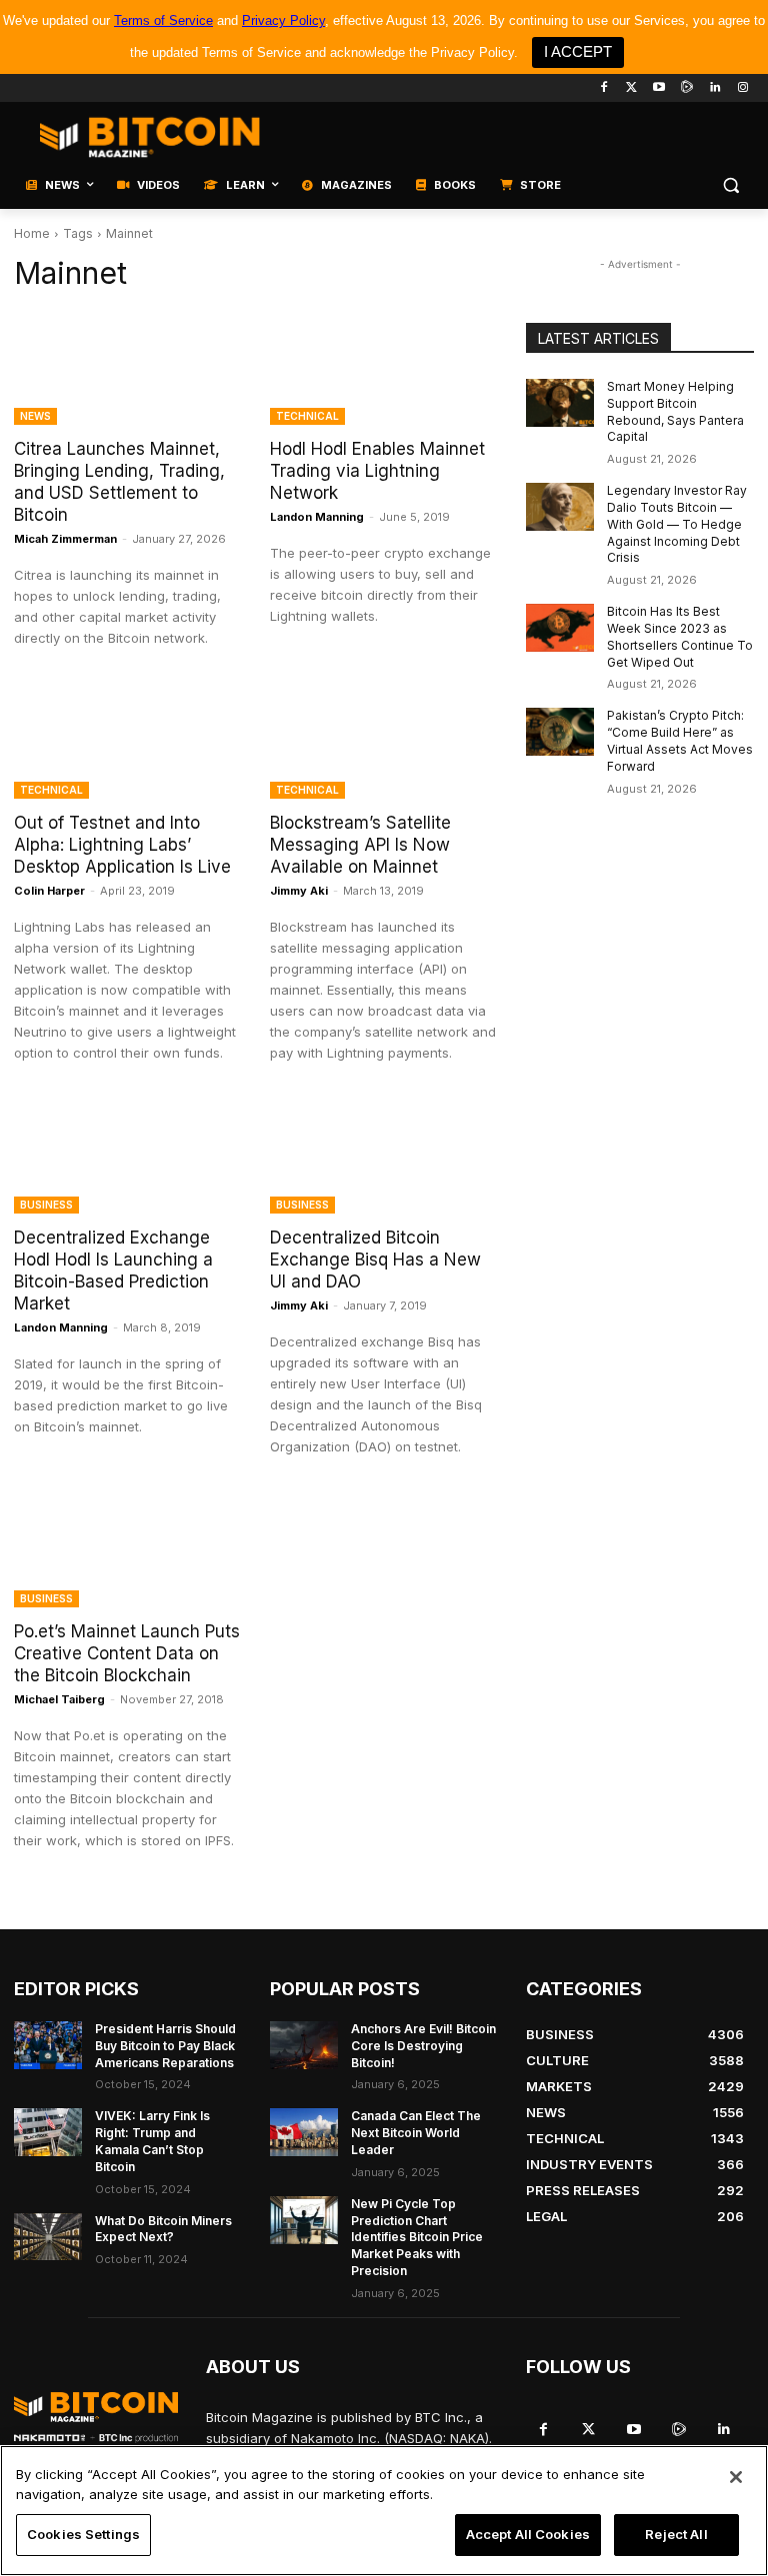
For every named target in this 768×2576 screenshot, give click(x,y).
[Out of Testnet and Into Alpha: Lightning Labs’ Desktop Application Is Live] (128, 742)
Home (32, 233)
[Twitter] (631, 88)
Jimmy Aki (299, 891)
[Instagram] (742, 88)
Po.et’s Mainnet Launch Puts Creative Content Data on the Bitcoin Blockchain (127, 1653)
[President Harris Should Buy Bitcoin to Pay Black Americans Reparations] (48, 2045)
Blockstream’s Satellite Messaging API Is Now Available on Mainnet (360, 845)
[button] (730, 185)
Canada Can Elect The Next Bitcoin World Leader (416, 2133)
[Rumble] (687, 88)
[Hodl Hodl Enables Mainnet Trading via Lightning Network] (384, 368)
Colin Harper (49, 891)
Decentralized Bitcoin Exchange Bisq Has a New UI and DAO (375, 1260)
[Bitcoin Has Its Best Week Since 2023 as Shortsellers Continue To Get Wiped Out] (560, 628)
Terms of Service (163, 20)
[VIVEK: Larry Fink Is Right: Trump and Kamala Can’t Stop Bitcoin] (48, 2132)
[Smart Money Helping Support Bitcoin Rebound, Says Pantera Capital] (560, 403)
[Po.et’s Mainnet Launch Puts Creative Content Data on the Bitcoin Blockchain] (128, 1550)
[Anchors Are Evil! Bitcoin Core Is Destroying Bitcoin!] (304, 2045)
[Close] (736, 2477)
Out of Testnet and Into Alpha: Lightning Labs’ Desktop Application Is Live (122, 845)
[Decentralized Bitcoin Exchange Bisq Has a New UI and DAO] (384, 1157)
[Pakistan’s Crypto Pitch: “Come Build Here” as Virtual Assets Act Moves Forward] (560, 732)
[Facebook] (603, 88)
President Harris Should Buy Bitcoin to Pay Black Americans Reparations (165, 2046)
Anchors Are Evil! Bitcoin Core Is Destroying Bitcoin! (423, 2046)
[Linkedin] (714, 88)
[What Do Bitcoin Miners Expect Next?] (48, 2237)
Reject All (676, 2534)
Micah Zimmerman (65, 539)
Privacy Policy (283, 20)
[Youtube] (659, 88)
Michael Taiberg (59, 1699)
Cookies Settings (83, 2534)
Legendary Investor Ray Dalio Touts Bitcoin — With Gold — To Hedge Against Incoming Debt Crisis (677, 524)
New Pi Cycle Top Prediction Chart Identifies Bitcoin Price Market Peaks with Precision (417, 2237)
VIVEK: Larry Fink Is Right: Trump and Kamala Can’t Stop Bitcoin (152, 2141)
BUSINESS (46, 1205)
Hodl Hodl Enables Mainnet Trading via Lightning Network (377, 471)
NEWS (35, 416)
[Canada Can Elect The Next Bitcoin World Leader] (304, 2132)
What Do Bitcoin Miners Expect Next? (163, 2229)
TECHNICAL (307, 416)
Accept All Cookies (528, 2534)
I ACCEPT (578, 51)
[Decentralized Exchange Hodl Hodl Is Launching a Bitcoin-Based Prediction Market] (128, 1157)
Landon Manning (317, 517)
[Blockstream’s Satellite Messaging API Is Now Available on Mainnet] (384, 742)
